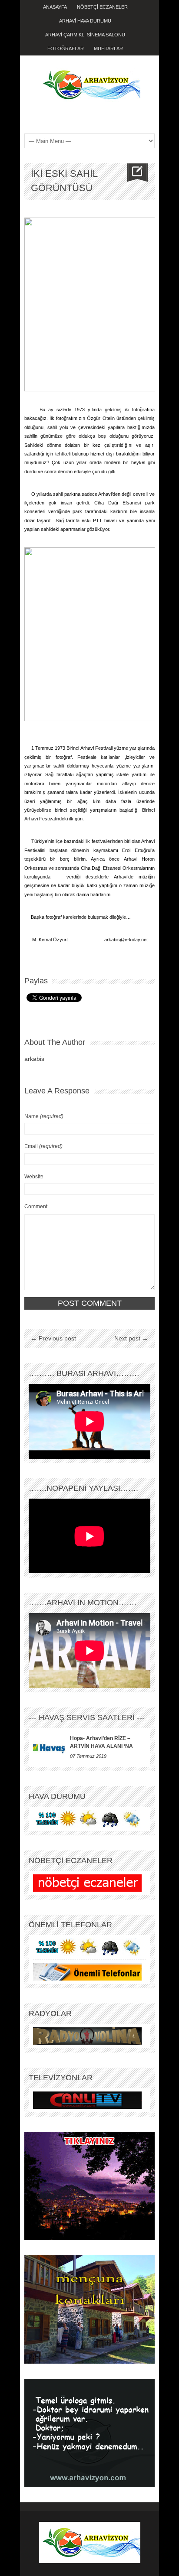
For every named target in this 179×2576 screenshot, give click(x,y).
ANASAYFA (55, 7)
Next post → (131, 1338)
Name (44, 1116)
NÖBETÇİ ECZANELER (102, 7)
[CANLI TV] (87, 2100)
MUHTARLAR (108, 49)
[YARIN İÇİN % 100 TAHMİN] (87, 1818)
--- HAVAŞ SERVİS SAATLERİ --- (87, 1717)
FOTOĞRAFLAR (66, 49)
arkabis (34, 1059)
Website (34, 1177)
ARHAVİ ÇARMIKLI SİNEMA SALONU (85, 35)
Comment (36, 1207)
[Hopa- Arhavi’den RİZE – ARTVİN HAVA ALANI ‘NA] (49, 1747)
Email (43, 1146)
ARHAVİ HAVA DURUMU (85, 21)
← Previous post (53, 1338)
